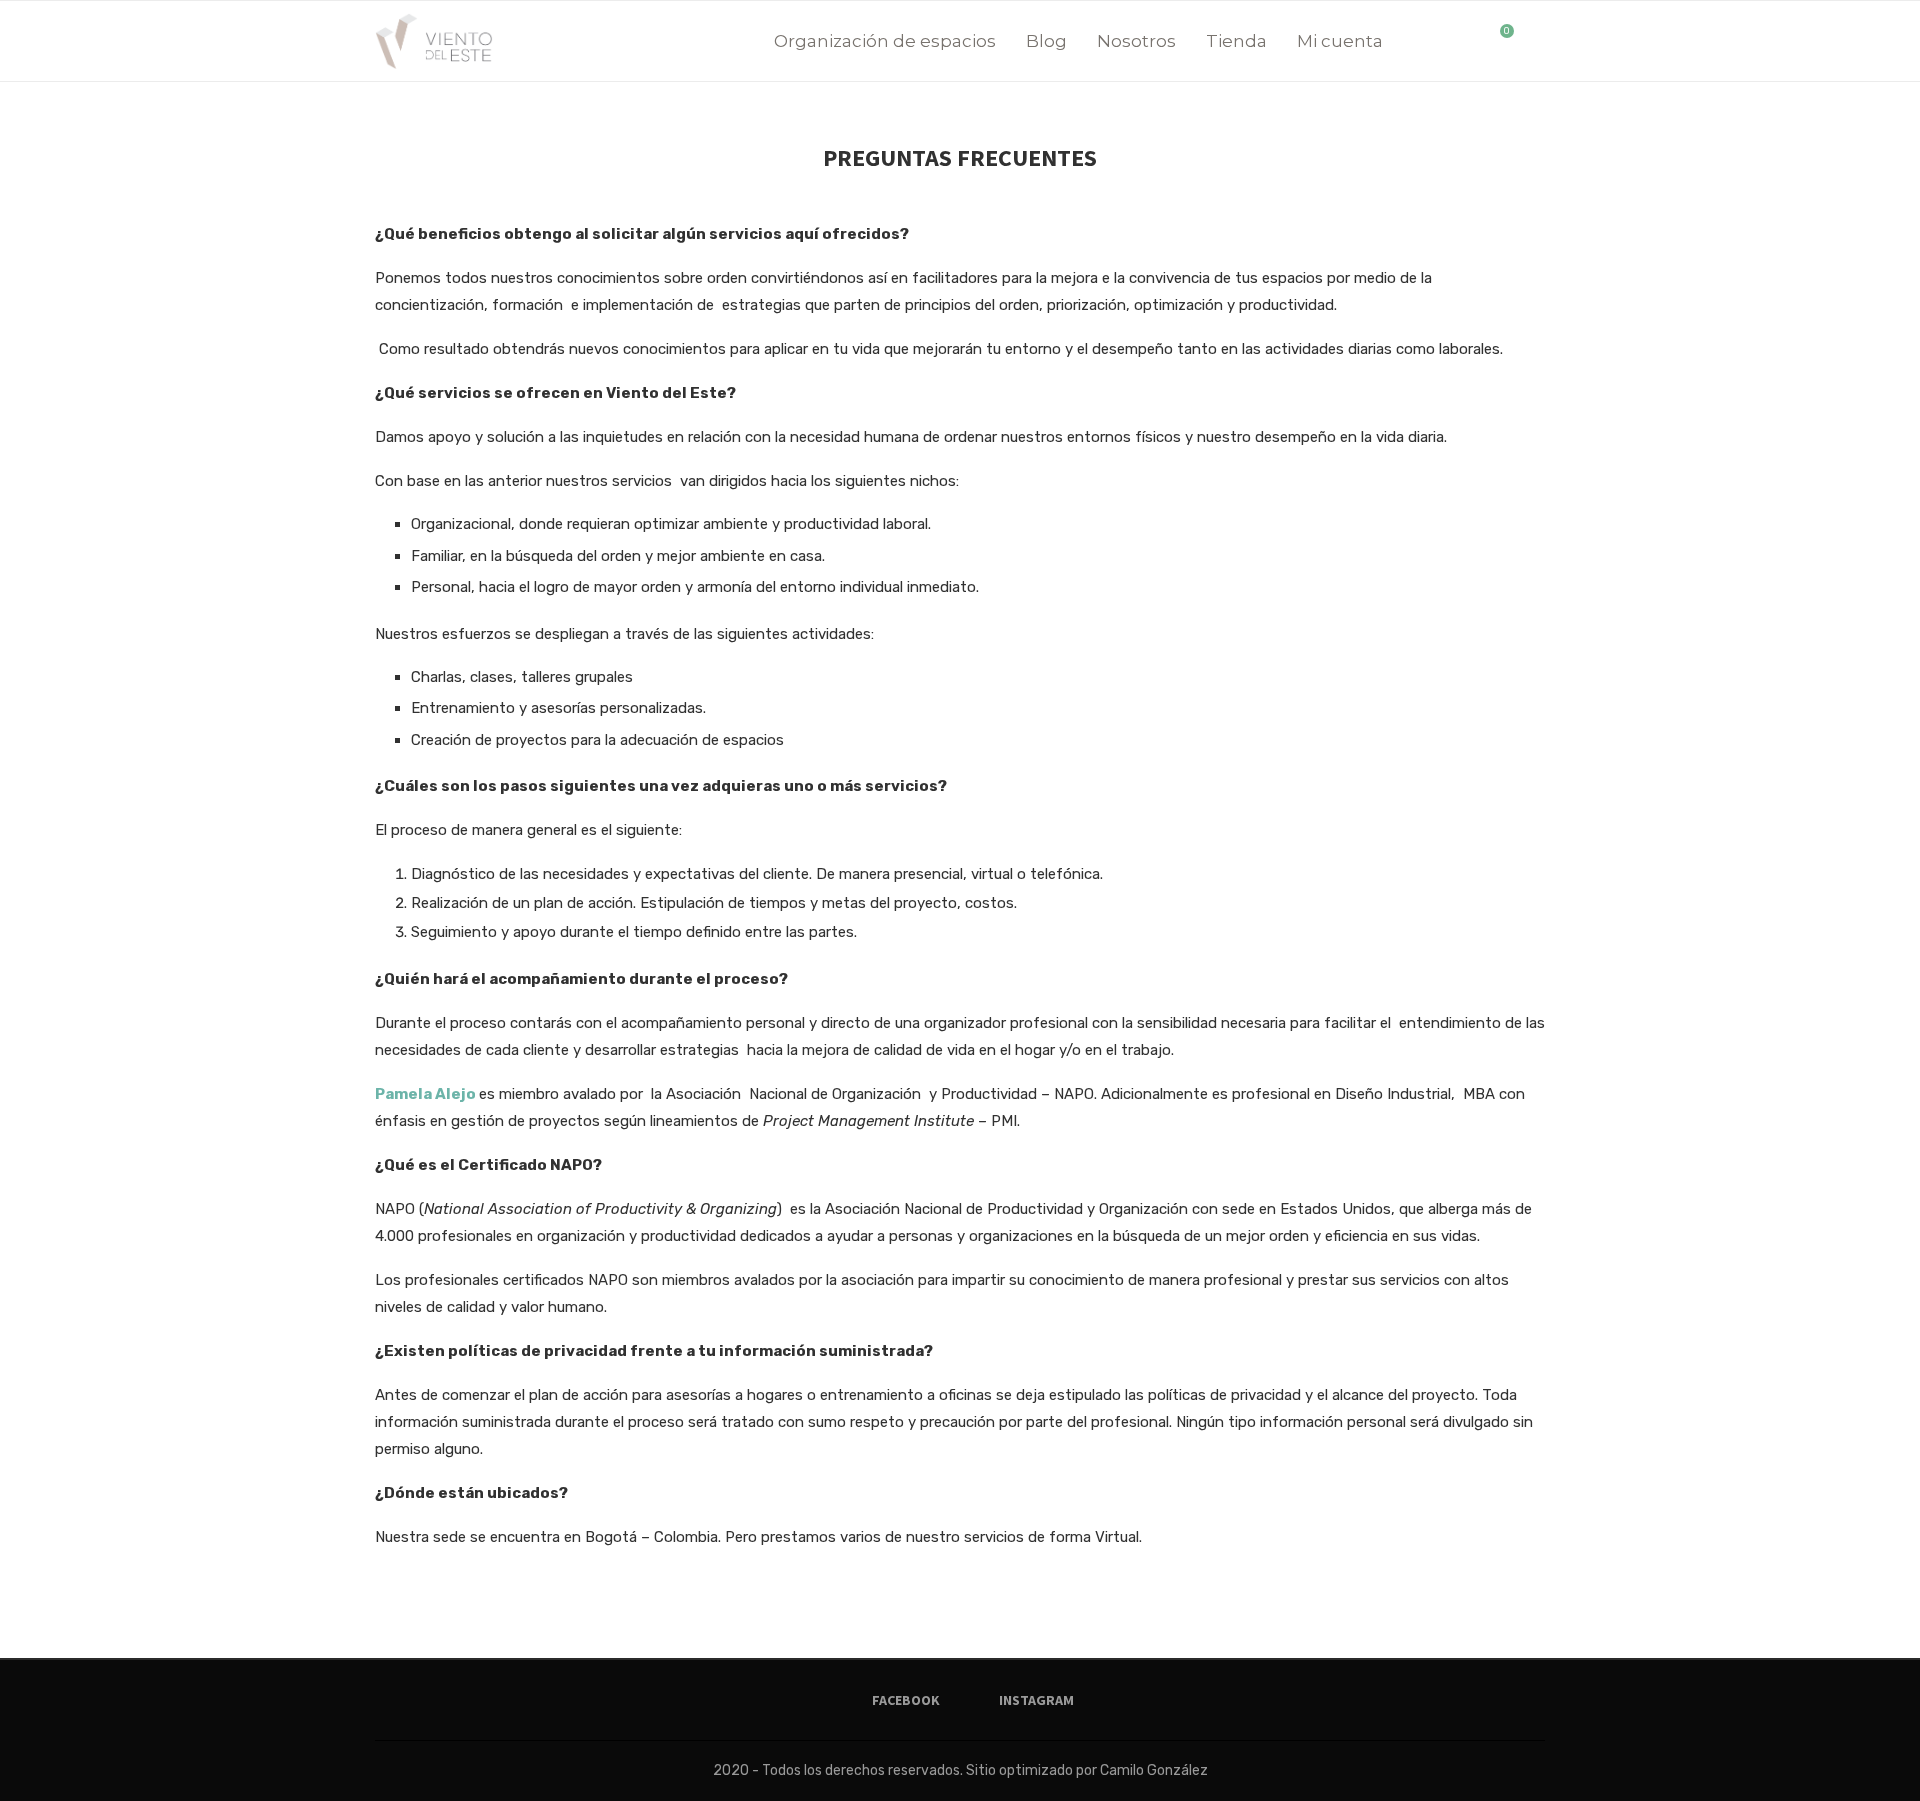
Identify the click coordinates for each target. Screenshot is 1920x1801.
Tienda (1236, 41)
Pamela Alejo (427, 1094)
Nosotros (1136, 41)
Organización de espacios (885, 41)
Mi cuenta (1340, 41)
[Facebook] (1448, 41)
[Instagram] (1469, 41)
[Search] (1535, 41)
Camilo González (1154, 1770)
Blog (1046, 41)
